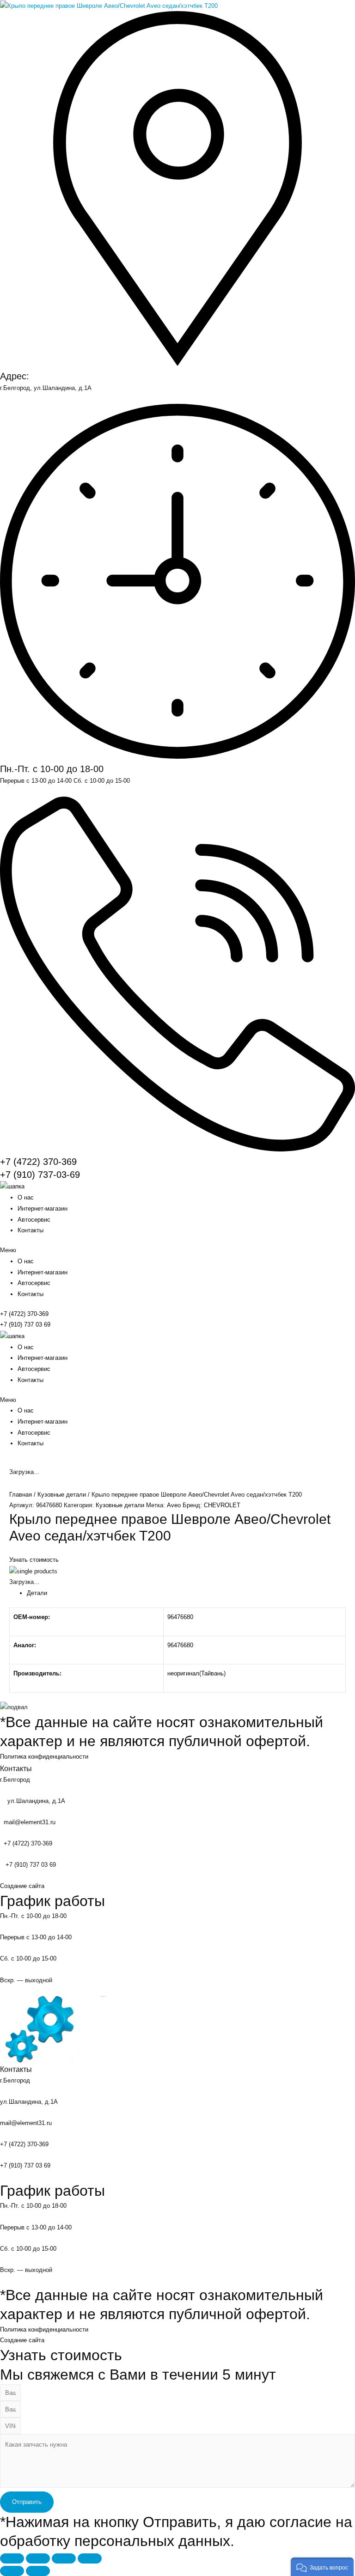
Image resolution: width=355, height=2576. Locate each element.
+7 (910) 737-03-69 (40, 1175)
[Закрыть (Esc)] (12, 2558)
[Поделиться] (38, 2558)
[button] (177, 1250)
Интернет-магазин (43, 1209)
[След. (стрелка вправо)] (38, 2571)
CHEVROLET (222, 1505)
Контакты (31, 1230)
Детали (37, 1593)
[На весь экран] (64, 2558)
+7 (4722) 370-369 (38, 1162)
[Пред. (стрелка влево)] (12, 2571)
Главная (21, 1495)
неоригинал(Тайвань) (196, 1673)
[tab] (186, 1593)
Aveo (174, 1505)
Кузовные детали (62, 1495)
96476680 (180, 1617)
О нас (26, 1197)
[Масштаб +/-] (90, 2558)
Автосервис (34, 1220)
